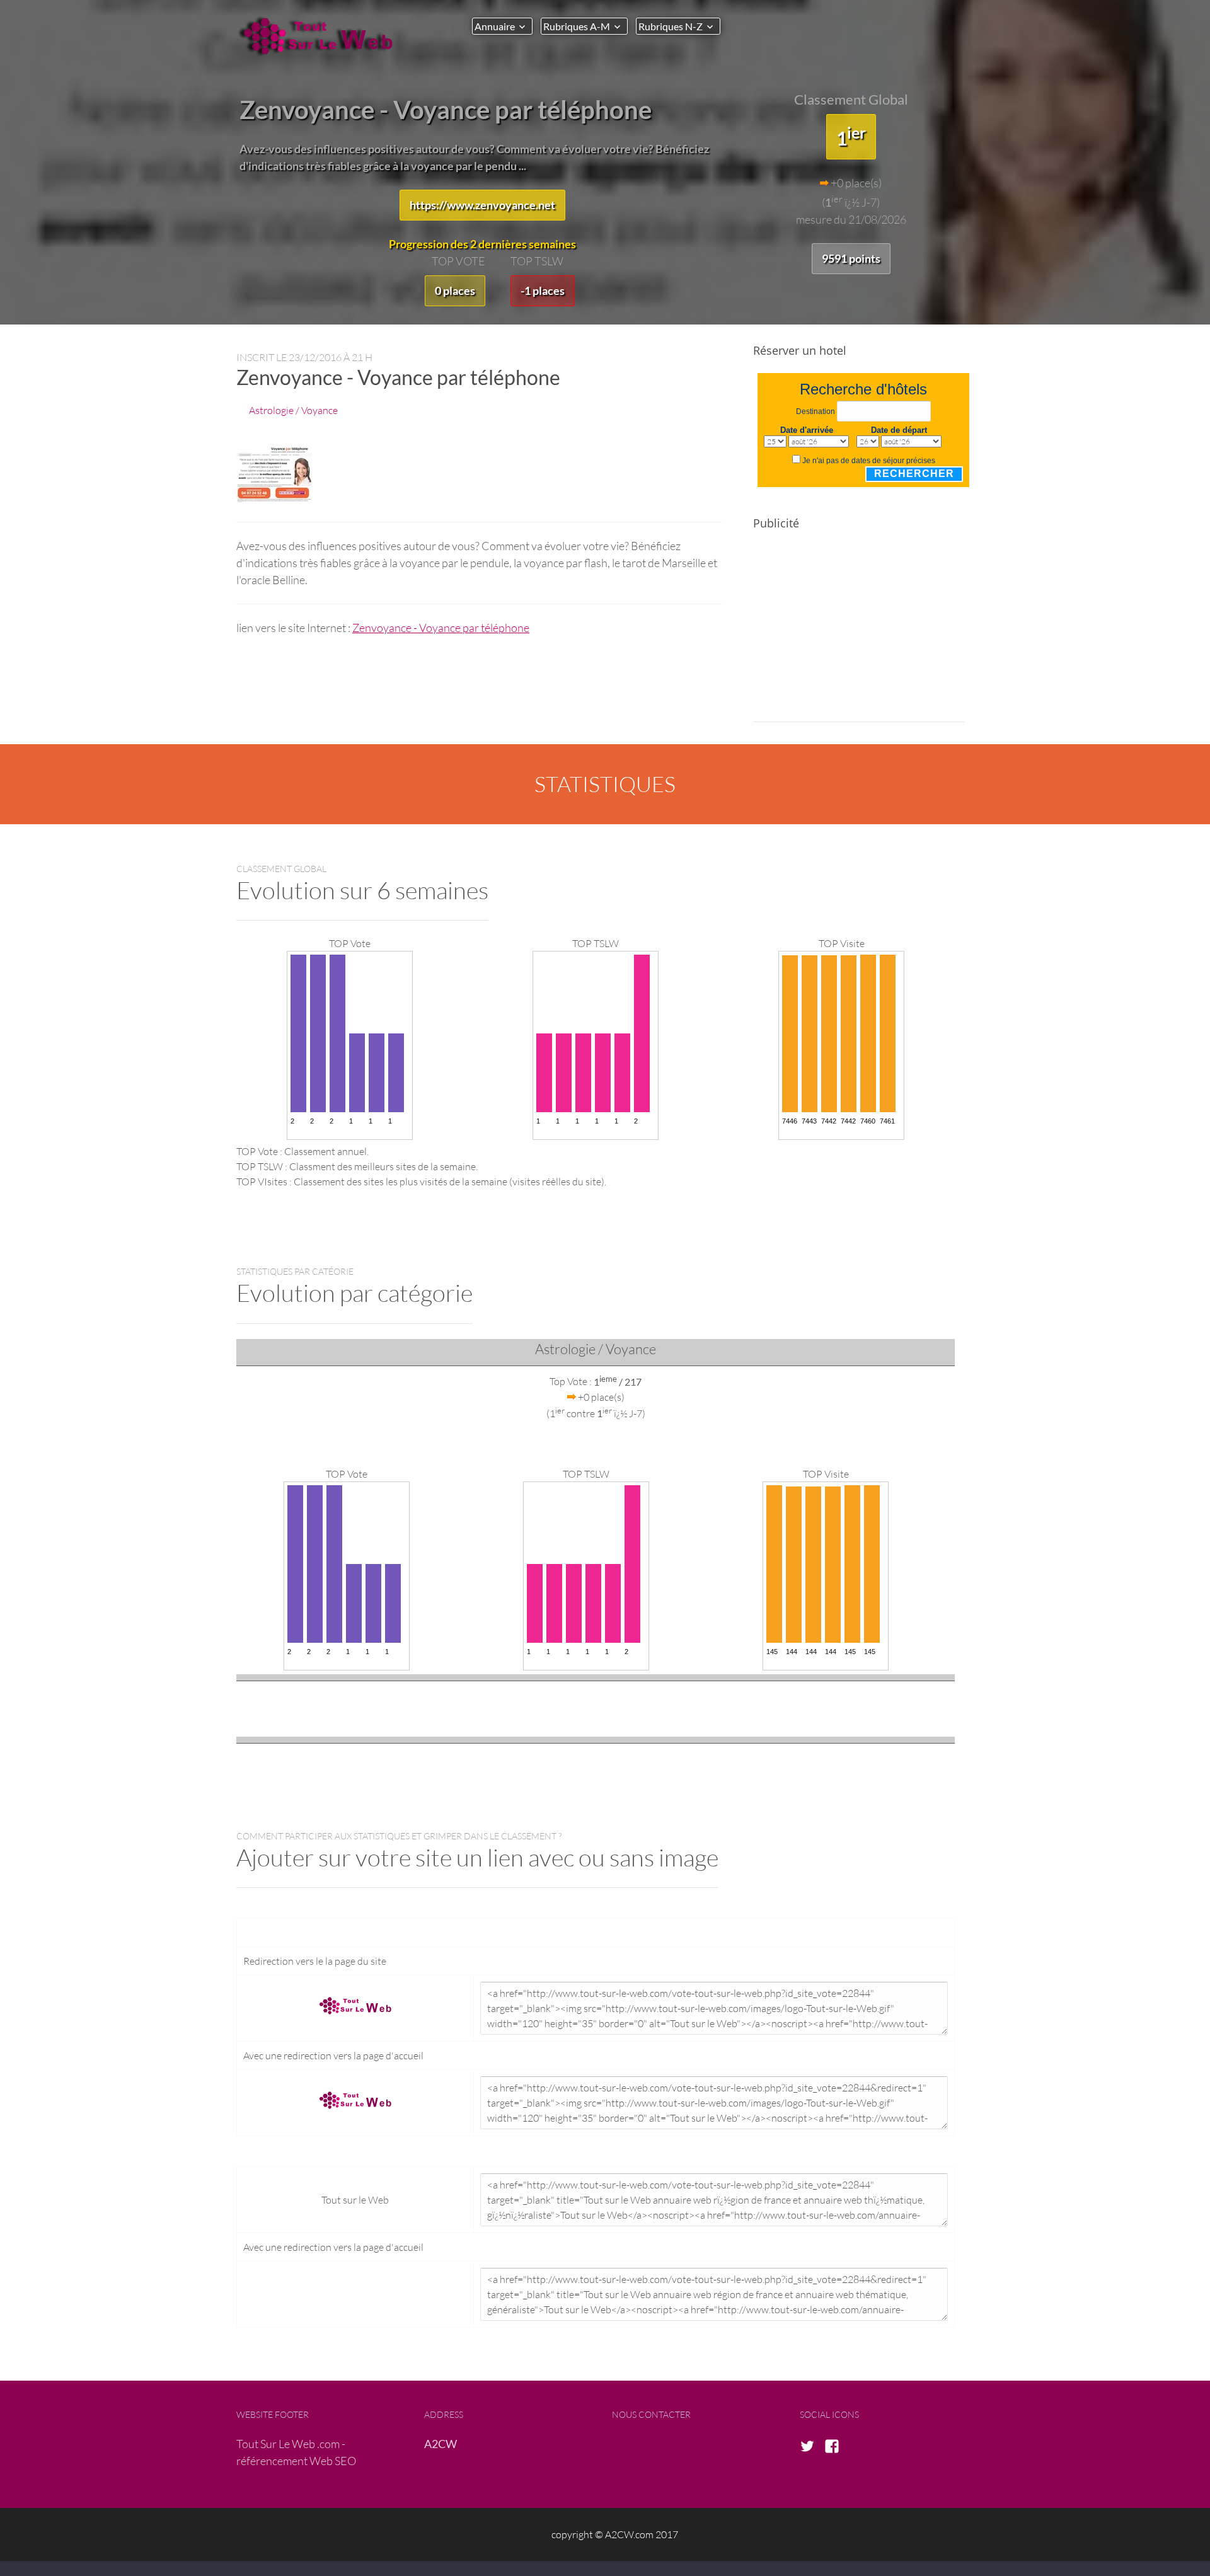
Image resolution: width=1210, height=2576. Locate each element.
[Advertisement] (859, 634)
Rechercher (914, 474)
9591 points (851, 258)
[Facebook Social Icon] (836, 2447)
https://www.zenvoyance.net (482, 205)
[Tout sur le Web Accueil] (321, 36)
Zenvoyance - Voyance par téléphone (441, 628)
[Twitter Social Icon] (811, 2447)
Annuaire (495, 26)
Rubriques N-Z (671, 26)
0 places (455, 290)
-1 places (543, 290)
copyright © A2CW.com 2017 (615, 2534)
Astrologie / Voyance (293, 410)
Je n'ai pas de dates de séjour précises (869, 461)
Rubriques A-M (577, 26)
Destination (815, 411)
